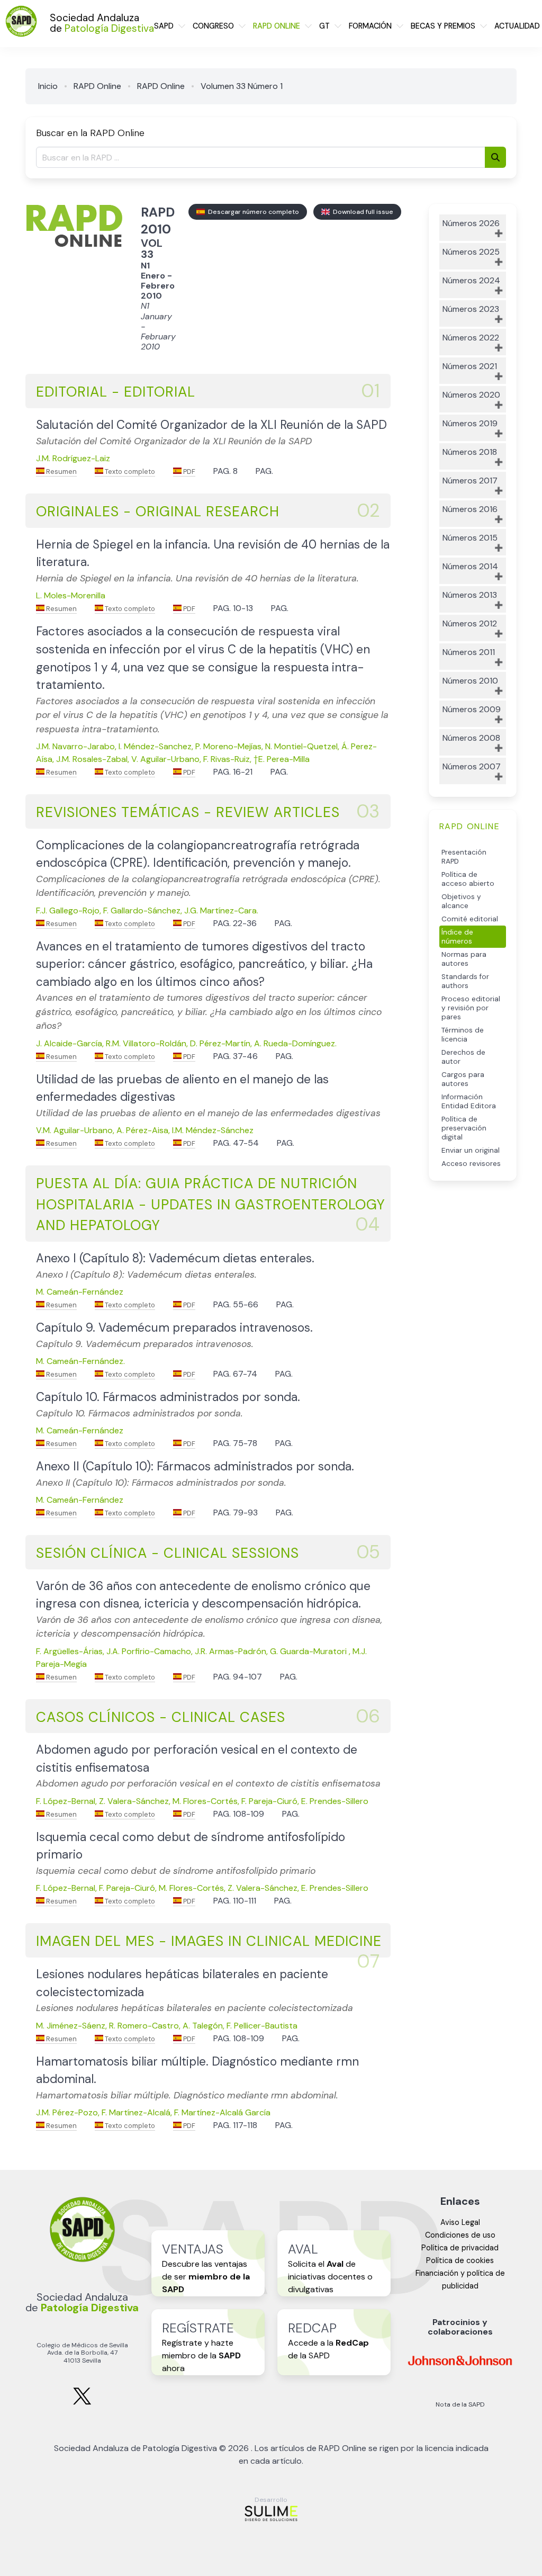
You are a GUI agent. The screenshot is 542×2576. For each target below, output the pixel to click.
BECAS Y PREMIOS (443, 26)
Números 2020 (471, 395)
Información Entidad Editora (469, 1101)
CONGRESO (213, 26)
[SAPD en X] (82, 2403)
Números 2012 (470, 623)
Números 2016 (470, 509)
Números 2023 (471, 309)
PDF (188, 472)
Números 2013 (470, 595)
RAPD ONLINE (277, 26)
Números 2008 (471, 738)
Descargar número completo (252, 212)
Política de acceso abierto (468, 879)
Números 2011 (469, 652)
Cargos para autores (463, 1079)
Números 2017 (470, 481)
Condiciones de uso (460, 2235)
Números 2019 (470, 423)
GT (324, 26)
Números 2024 (471, 280)
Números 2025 (471, 252)
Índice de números (457, 937)
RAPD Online (97, 86)
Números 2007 (472, 766)
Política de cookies (460, 2260)
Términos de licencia (463, 1035)
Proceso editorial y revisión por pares (471, 1008)
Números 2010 (470, 681)
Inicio (48, 86)
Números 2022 (471, 338)
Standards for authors (465, 981)
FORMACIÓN (370, 26)
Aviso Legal (460, 2222)
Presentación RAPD (464, 857)
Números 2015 (470, 538)
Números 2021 (470, 366)
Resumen (61, 472)
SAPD (164, 26)
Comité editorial (470, 919)
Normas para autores (464, 959)
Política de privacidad (460, 2248)
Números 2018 (470, 452)
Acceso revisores (471, 1164)
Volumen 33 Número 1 (242, 86)
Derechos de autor (463, 1057)
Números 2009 (472, 709)
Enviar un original (471, 1150)
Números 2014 (470, 566)
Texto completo (129, 472)
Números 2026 (471, 223)
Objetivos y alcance (461, 901)
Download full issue (362, 212)
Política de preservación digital (464, 1128)
